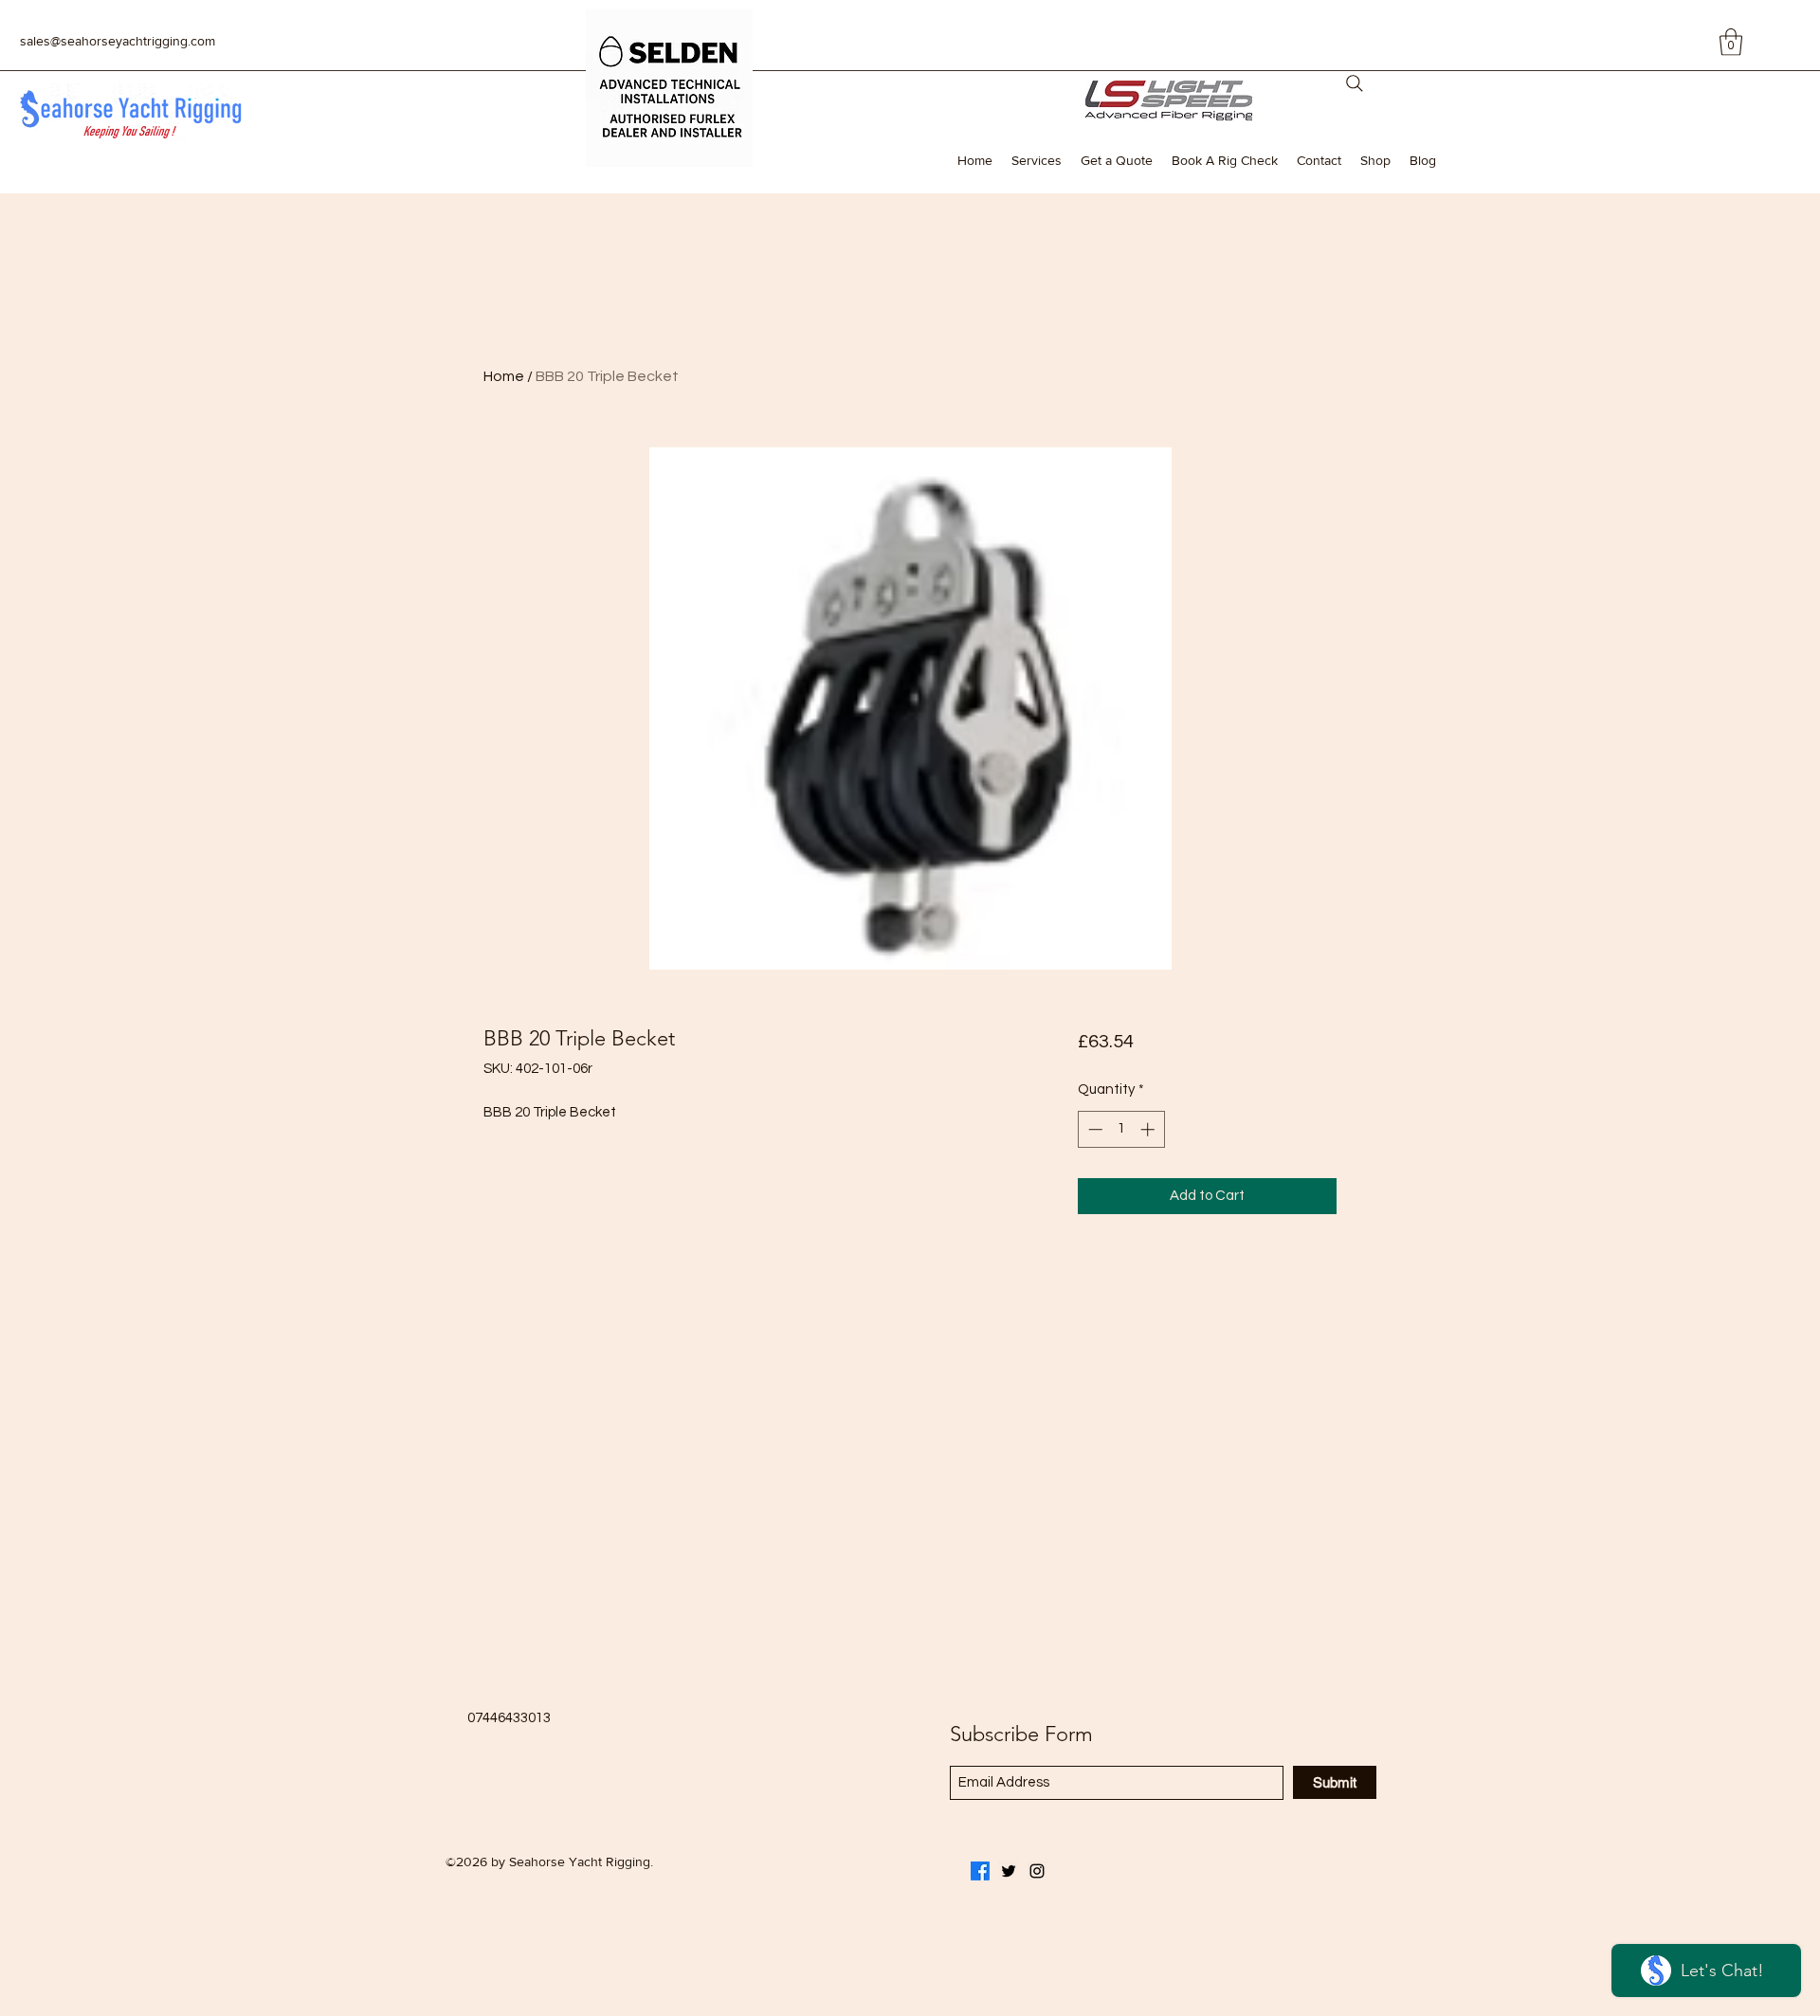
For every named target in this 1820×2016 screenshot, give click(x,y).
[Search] (1355, 83)
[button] (1731, 42)
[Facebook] (980, 1871)
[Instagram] (1037, 1871)
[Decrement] (1093, 1129)
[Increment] (1149, 1129)
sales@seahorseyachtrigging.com (118, 41)
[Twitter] (1009, 1871)
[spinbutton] (1121, 1129)
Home (504, 376)
